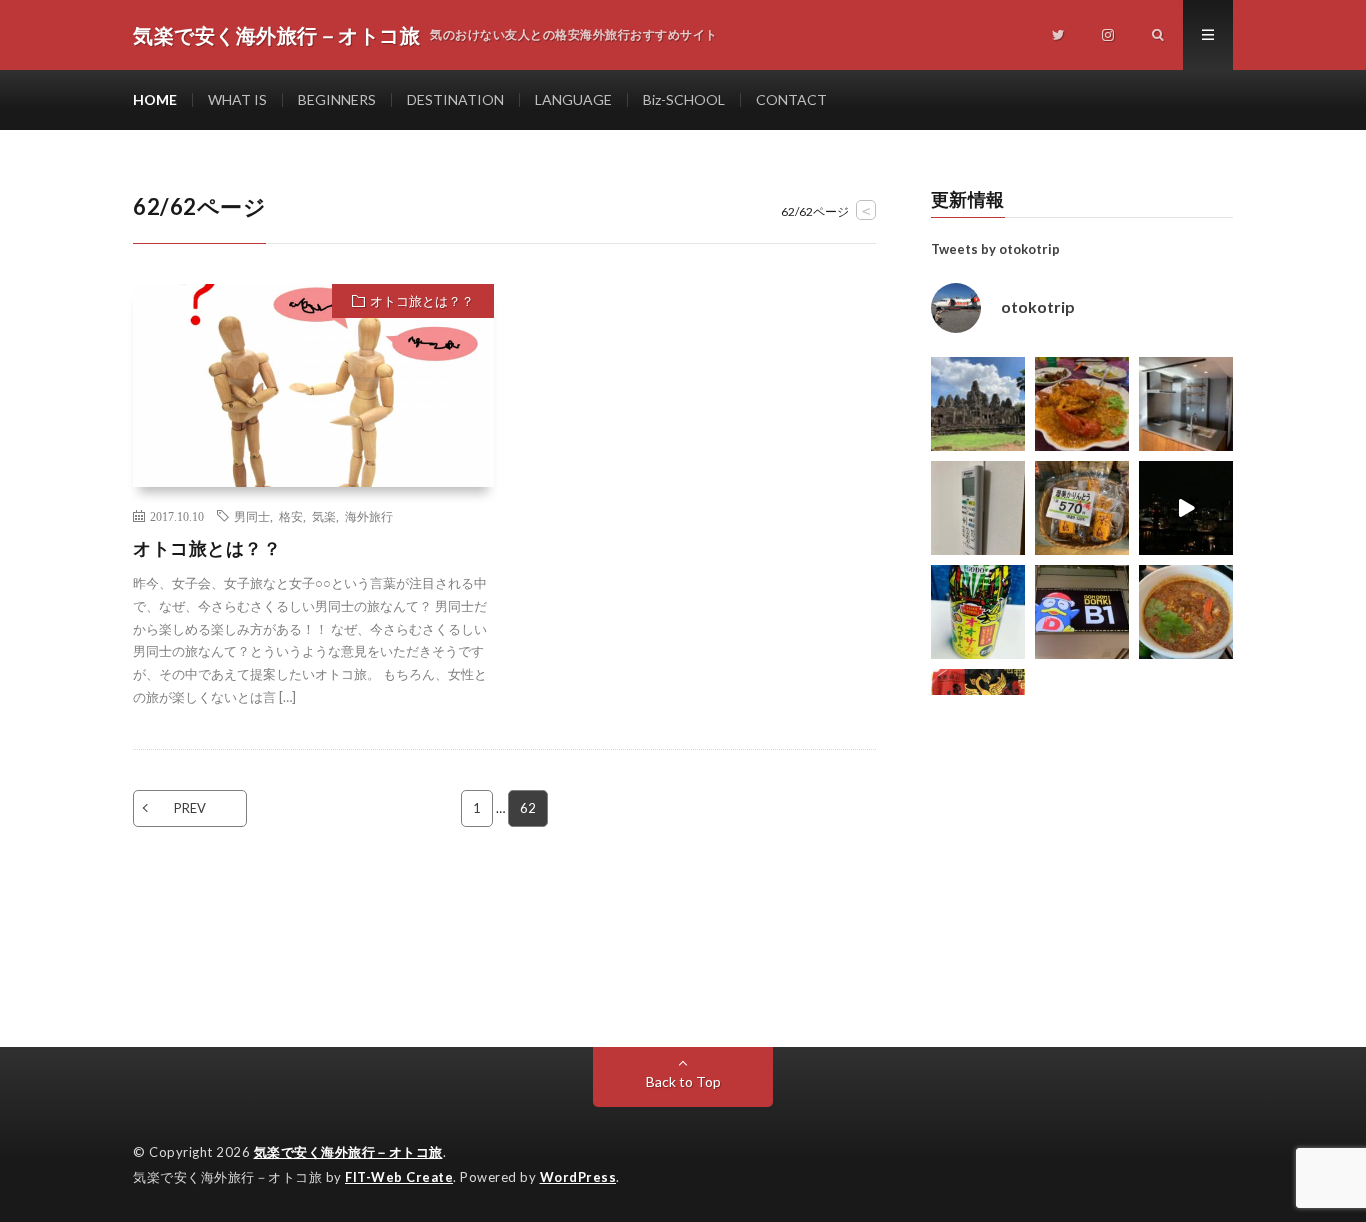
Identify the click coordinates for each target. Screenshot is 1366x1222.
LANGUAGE (573, 99)
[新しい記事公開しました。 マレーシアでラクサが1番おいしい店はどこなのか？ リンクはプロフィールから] (1186, 612)
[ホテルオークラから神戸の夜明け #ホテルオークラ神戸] (1186, 508)
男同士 (252, 516)
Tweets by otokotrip (995, 249)
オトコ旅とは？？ (422, 301)
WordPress (578, 1177)
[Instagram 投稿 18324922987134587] (1186, 404)
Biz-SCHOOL (684, 99)
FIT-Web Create (399, 1177)
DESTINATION (455, 99)
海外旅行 (369, 516)
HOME (155, 99)
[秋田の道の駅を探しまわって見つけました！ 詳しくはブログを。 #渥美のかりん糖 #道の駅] (1082, 508)
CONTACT (791, 99)
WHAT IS (237, 99)
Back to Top (683, 1081)
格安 (291, 516)
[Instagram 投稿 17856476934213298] (978, 404)
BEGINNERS (337, 99)
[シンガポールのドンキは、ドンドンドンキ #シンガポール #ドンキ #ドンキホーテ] (1082, 612)
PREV (190, 808)
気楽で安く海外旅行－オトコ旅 (348, 1152)
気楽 (324, 516)
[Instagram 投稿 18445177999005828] (1082, 404)
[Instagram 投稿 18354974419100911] (978, 508)
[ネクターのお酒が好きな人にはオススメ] (978, 612)
